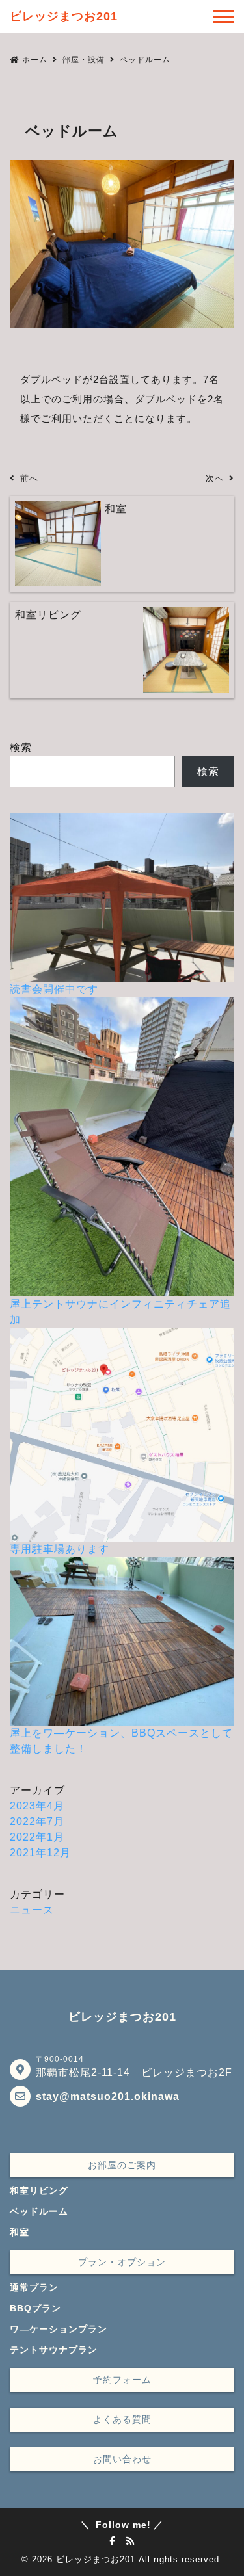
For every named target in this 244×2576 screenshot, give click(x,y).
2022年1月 (37, 1837)
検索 (21, 747)
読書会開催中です (54, 989)
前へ (29, 478)
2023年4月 (37, 1806)
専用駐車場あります (60, 1549)
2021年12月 (40, 1853)
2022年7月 (37, 1821)
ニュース (32, 1910)
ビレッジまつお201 (96, 2559)
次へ (215, 478)
